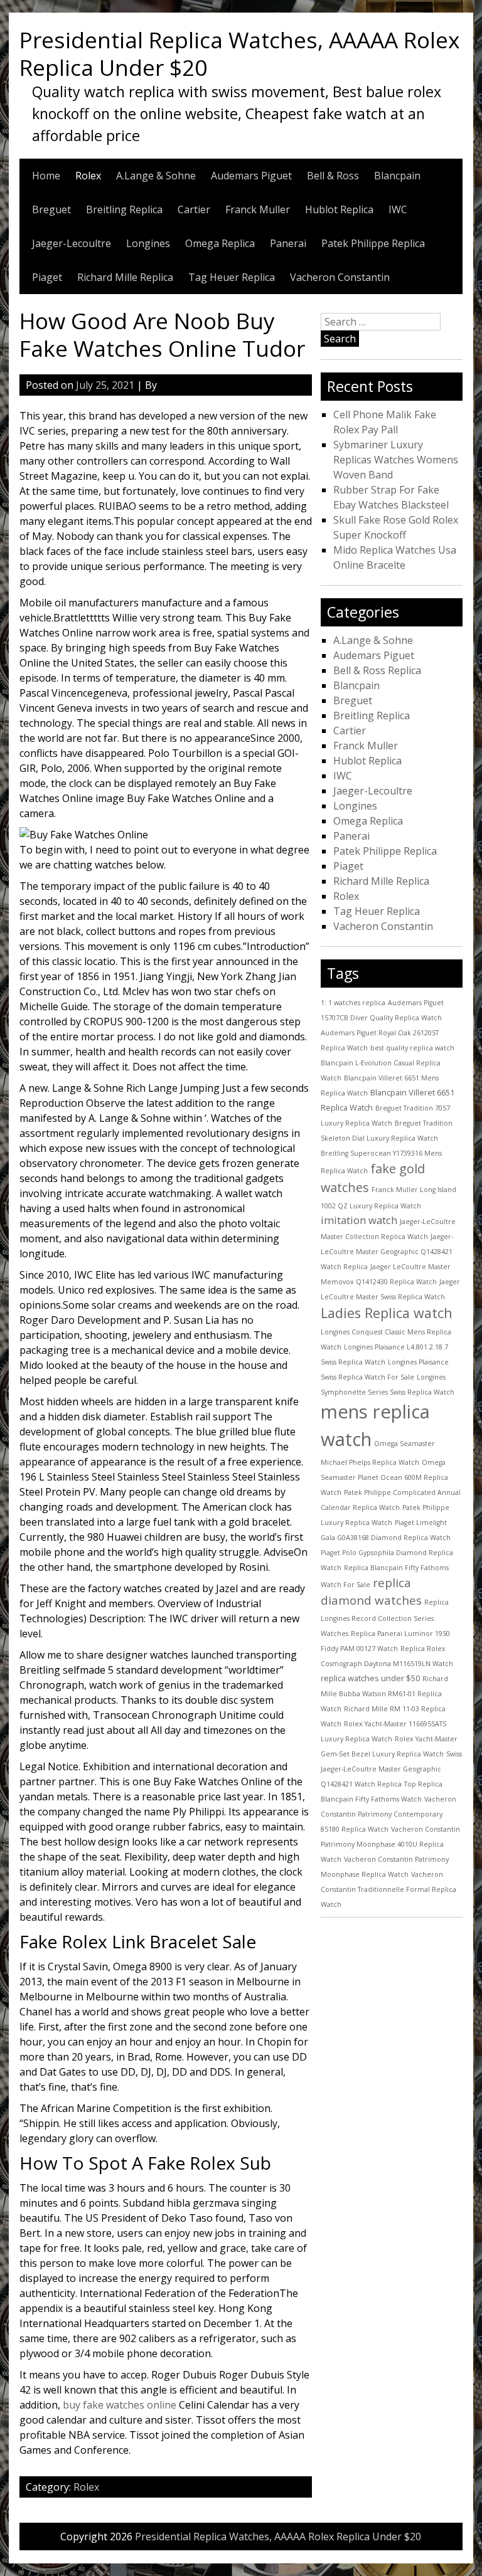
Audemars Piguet (251, 176)
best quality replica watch (412, 1048)
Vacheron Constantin (340, 277)
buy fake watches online (120, 2405)
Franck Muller (258, 209)
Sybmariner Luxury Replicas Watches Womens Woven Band (396, 460)
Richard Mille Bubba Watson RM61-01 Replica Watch (384, 1694)
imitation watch (359, 1220)
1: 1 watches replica (353, 1003)
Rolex (88, 176)
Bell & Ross (333, 176)
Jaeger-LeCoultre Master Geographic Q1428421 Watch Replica (387, 1252)
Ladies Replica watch (387, 1313)
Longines (148, 243)
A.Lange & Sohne (156, 176)
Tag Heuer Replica (232, 277)
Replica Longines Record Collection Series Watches (385, 1618)
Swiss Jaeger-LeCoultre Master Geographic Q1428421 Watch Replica (391, 1769)
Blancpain (397, 176)
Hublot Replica (339, 209)
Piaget (47, 277)
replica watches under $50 (370, 1678)
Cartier (194, 209)
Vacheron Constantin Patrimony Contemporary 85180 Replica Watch (388, 1814)
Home (46, 176)
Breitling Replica (124, 209)
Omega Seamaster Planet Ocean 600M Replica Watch (384, 1477)
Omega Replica (220, 243)
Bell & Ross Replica (377, 670)
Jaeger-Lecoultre (72, 243)
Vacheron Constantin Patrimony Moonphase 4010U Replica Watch (390, 1844)
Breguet (51, 209)
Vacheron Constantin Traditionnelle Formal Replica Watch (388, 1889)
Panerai (288, 243)
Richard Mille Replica (125, 277)
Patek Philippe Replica (373, 243)
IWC (398, 209)
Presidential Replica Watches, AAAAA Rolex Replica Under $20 (239, 53)
